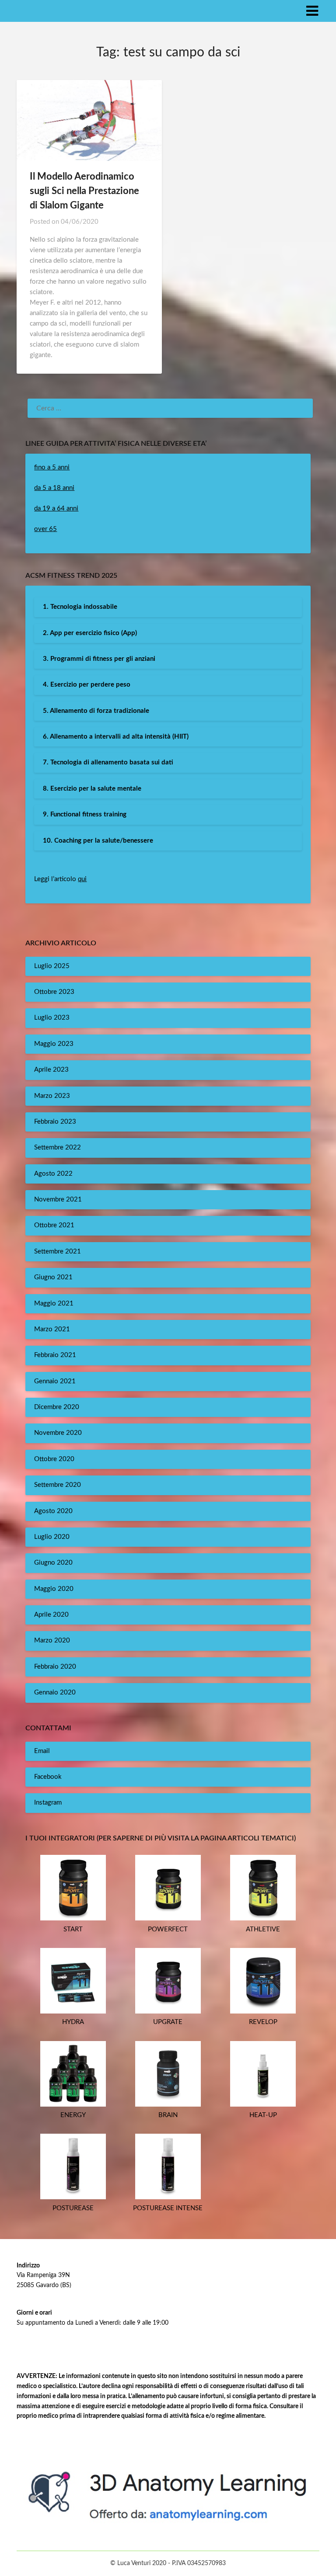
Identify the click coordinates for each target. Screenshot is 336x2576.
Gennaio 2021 (55, 1381)
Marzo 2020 (52, 1640)
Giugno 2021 (53, 1277)
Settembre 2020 (58, 1485)
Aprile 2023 (51, 1070)
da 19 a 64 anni (56, 509)
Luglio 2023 (52, 1018)
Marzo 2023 (52, 1096)
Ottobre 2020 (54, 1459)
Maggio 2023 (54, 1044)
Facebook (48, 1777)
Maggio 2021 (54, 1304)
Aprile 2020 (51, 1615)
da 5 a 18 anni (54, 488)
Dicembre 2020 (57, 1407)
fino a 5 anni (52, 467)
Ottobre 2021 (54, 1225)
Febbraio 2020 (55, 1667)
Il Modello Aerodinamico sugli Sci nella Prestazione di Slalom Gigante (84, 191)
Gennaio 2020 (55, 1692)
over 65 (45, 529)
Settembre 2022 (58, 1147)
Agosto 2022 (53, 1174)
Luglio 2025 (52, 966)
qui (82, 879)
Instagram (48, 1803)
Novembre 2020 (58, 1433)
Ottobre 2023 (54, 992)
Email (42, 1751)
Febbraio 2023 (55, 1122)
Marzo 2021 (52, 1329)
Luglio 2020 (52, 1537)
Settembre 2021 (58, 1252)
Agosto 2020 (53, 1511)
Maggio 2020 (54, 1589)
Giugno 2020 (53, 1563)
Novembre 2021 (58, 1199)
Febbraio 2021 (55, 1355)
